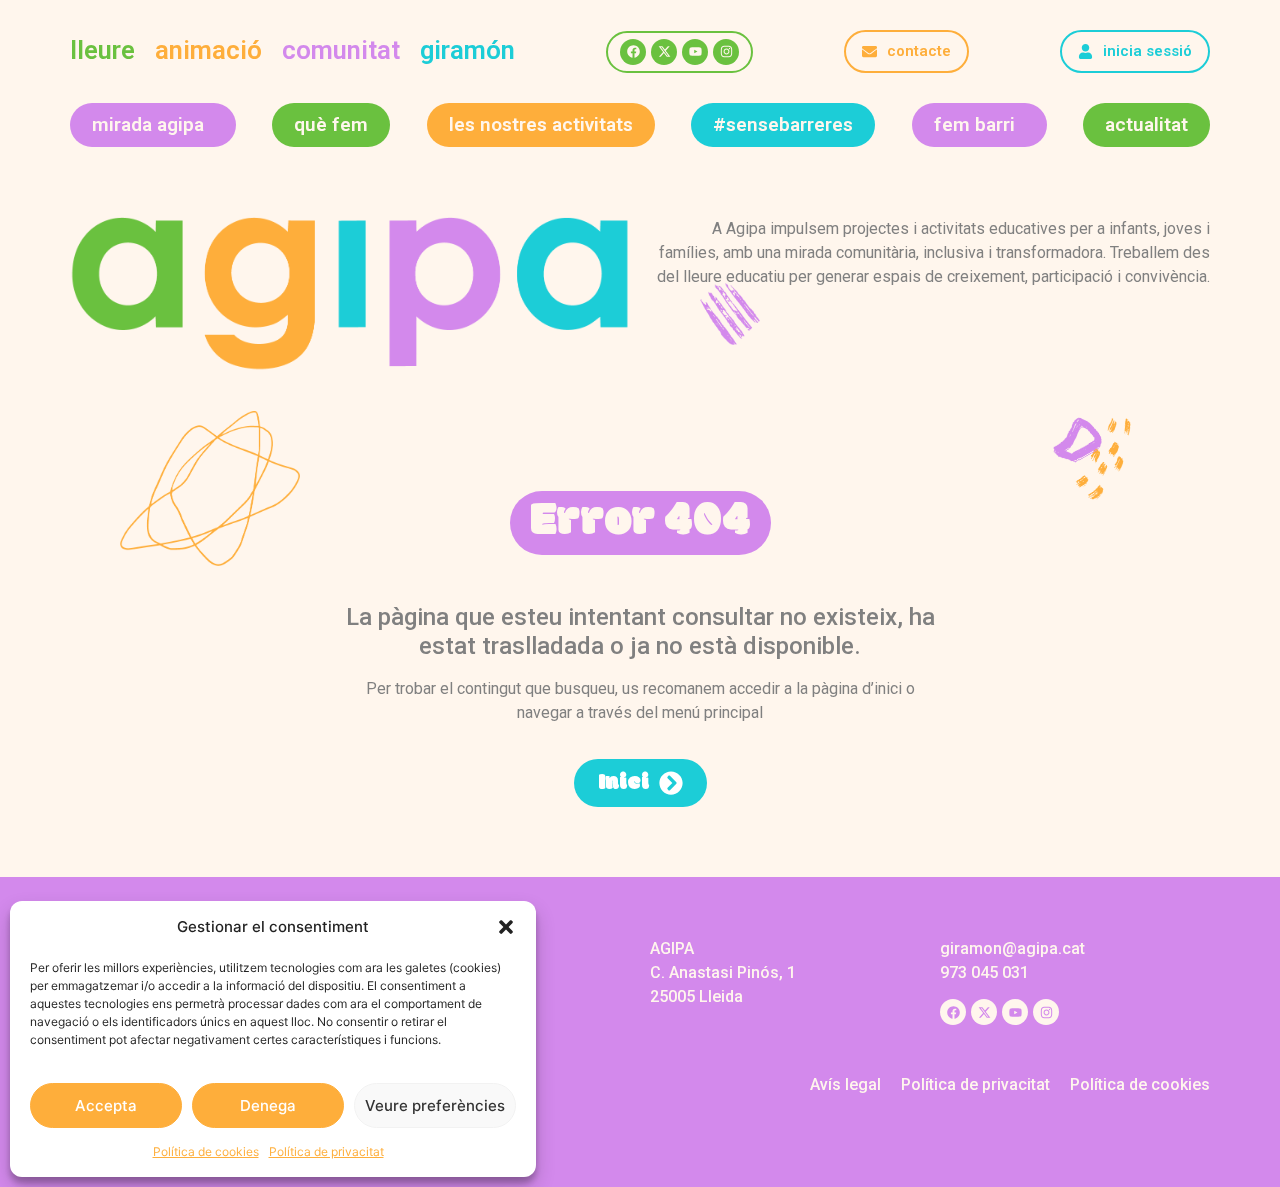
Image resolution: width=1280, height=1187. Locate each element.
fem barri (974, 124)
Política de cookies (206, 1151)
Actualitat (1146, 124)
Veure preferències (435, 1105)
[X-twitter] (664, 52)
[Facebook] (633, 52)
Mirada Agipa (148, 124)
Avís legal (845, 1084)
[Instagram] (726, 52)
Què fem (331, 124)
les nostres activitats (541, 124)
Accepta (106, 1105)
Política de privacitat (326, 1151)
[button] (506, 927)
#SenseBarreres (783, 124)
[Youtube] (695, 52)
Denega (268, 1105)
